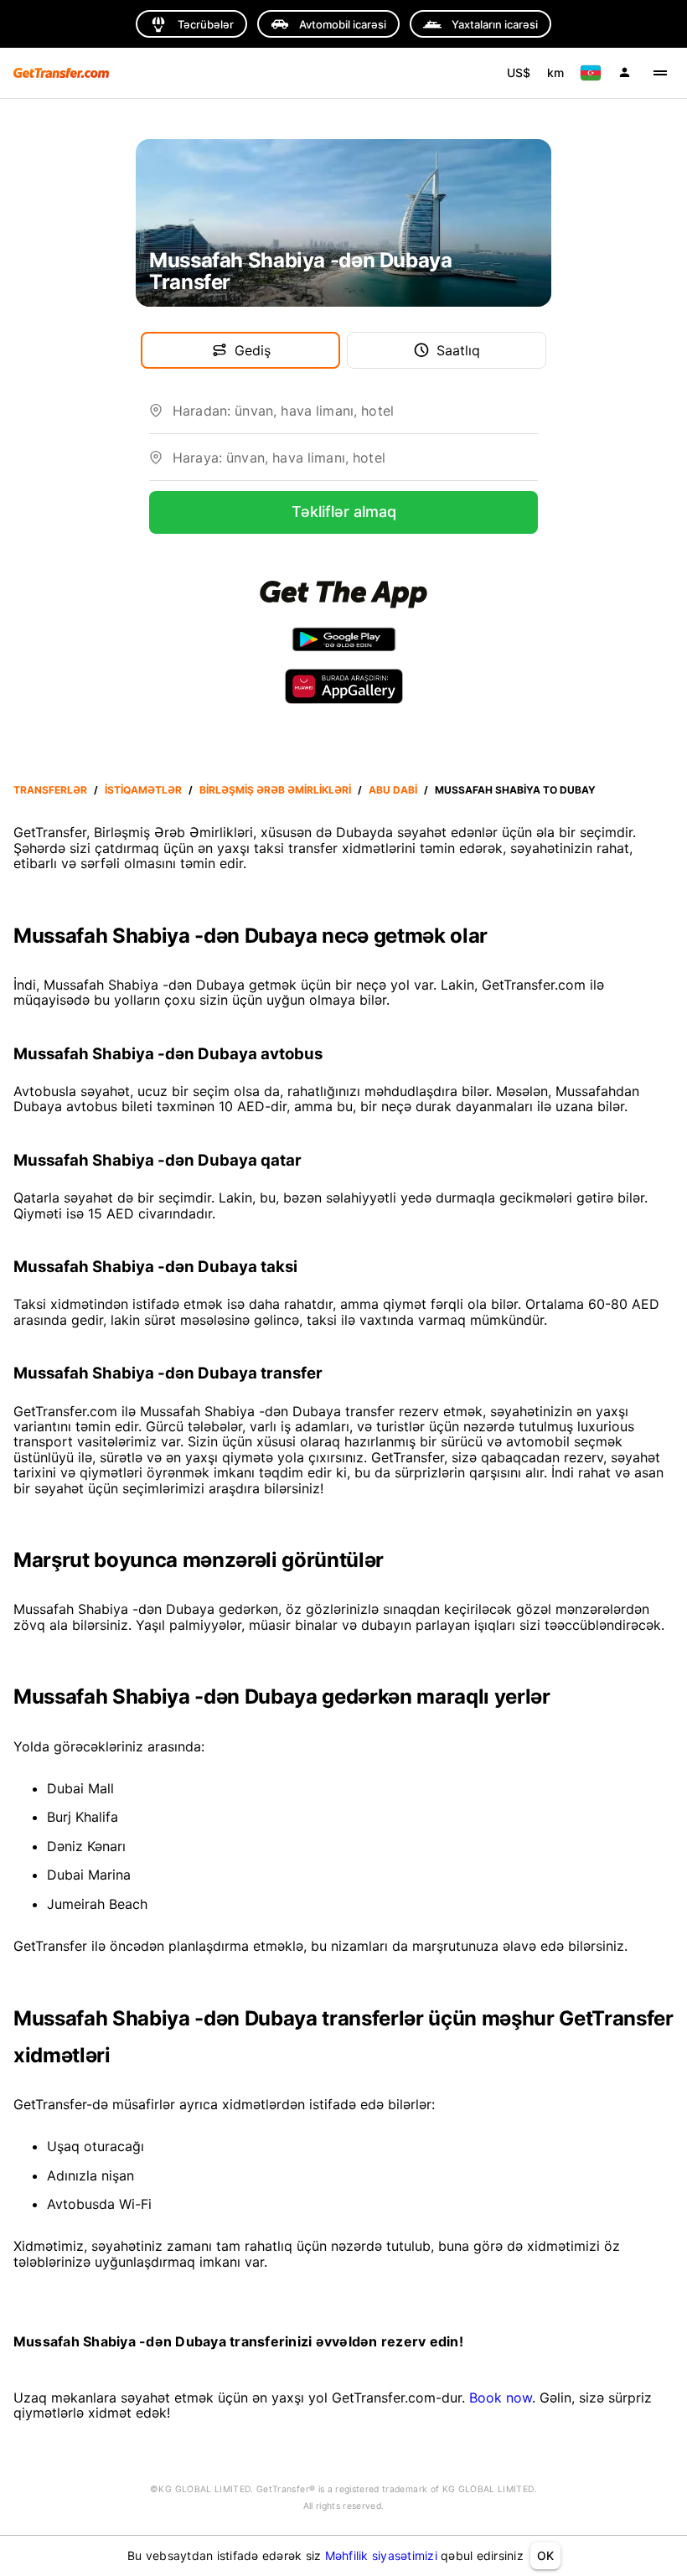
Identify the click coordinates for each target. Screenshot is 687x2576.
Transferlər (50, 790)
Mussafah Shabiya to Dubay (515, 790)
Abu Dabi (393, 790)
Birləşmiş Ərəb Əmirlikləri (275, 790)
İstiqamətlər (143, 790)
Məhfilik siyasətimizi (381, 2555)
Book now (501, 2398)
